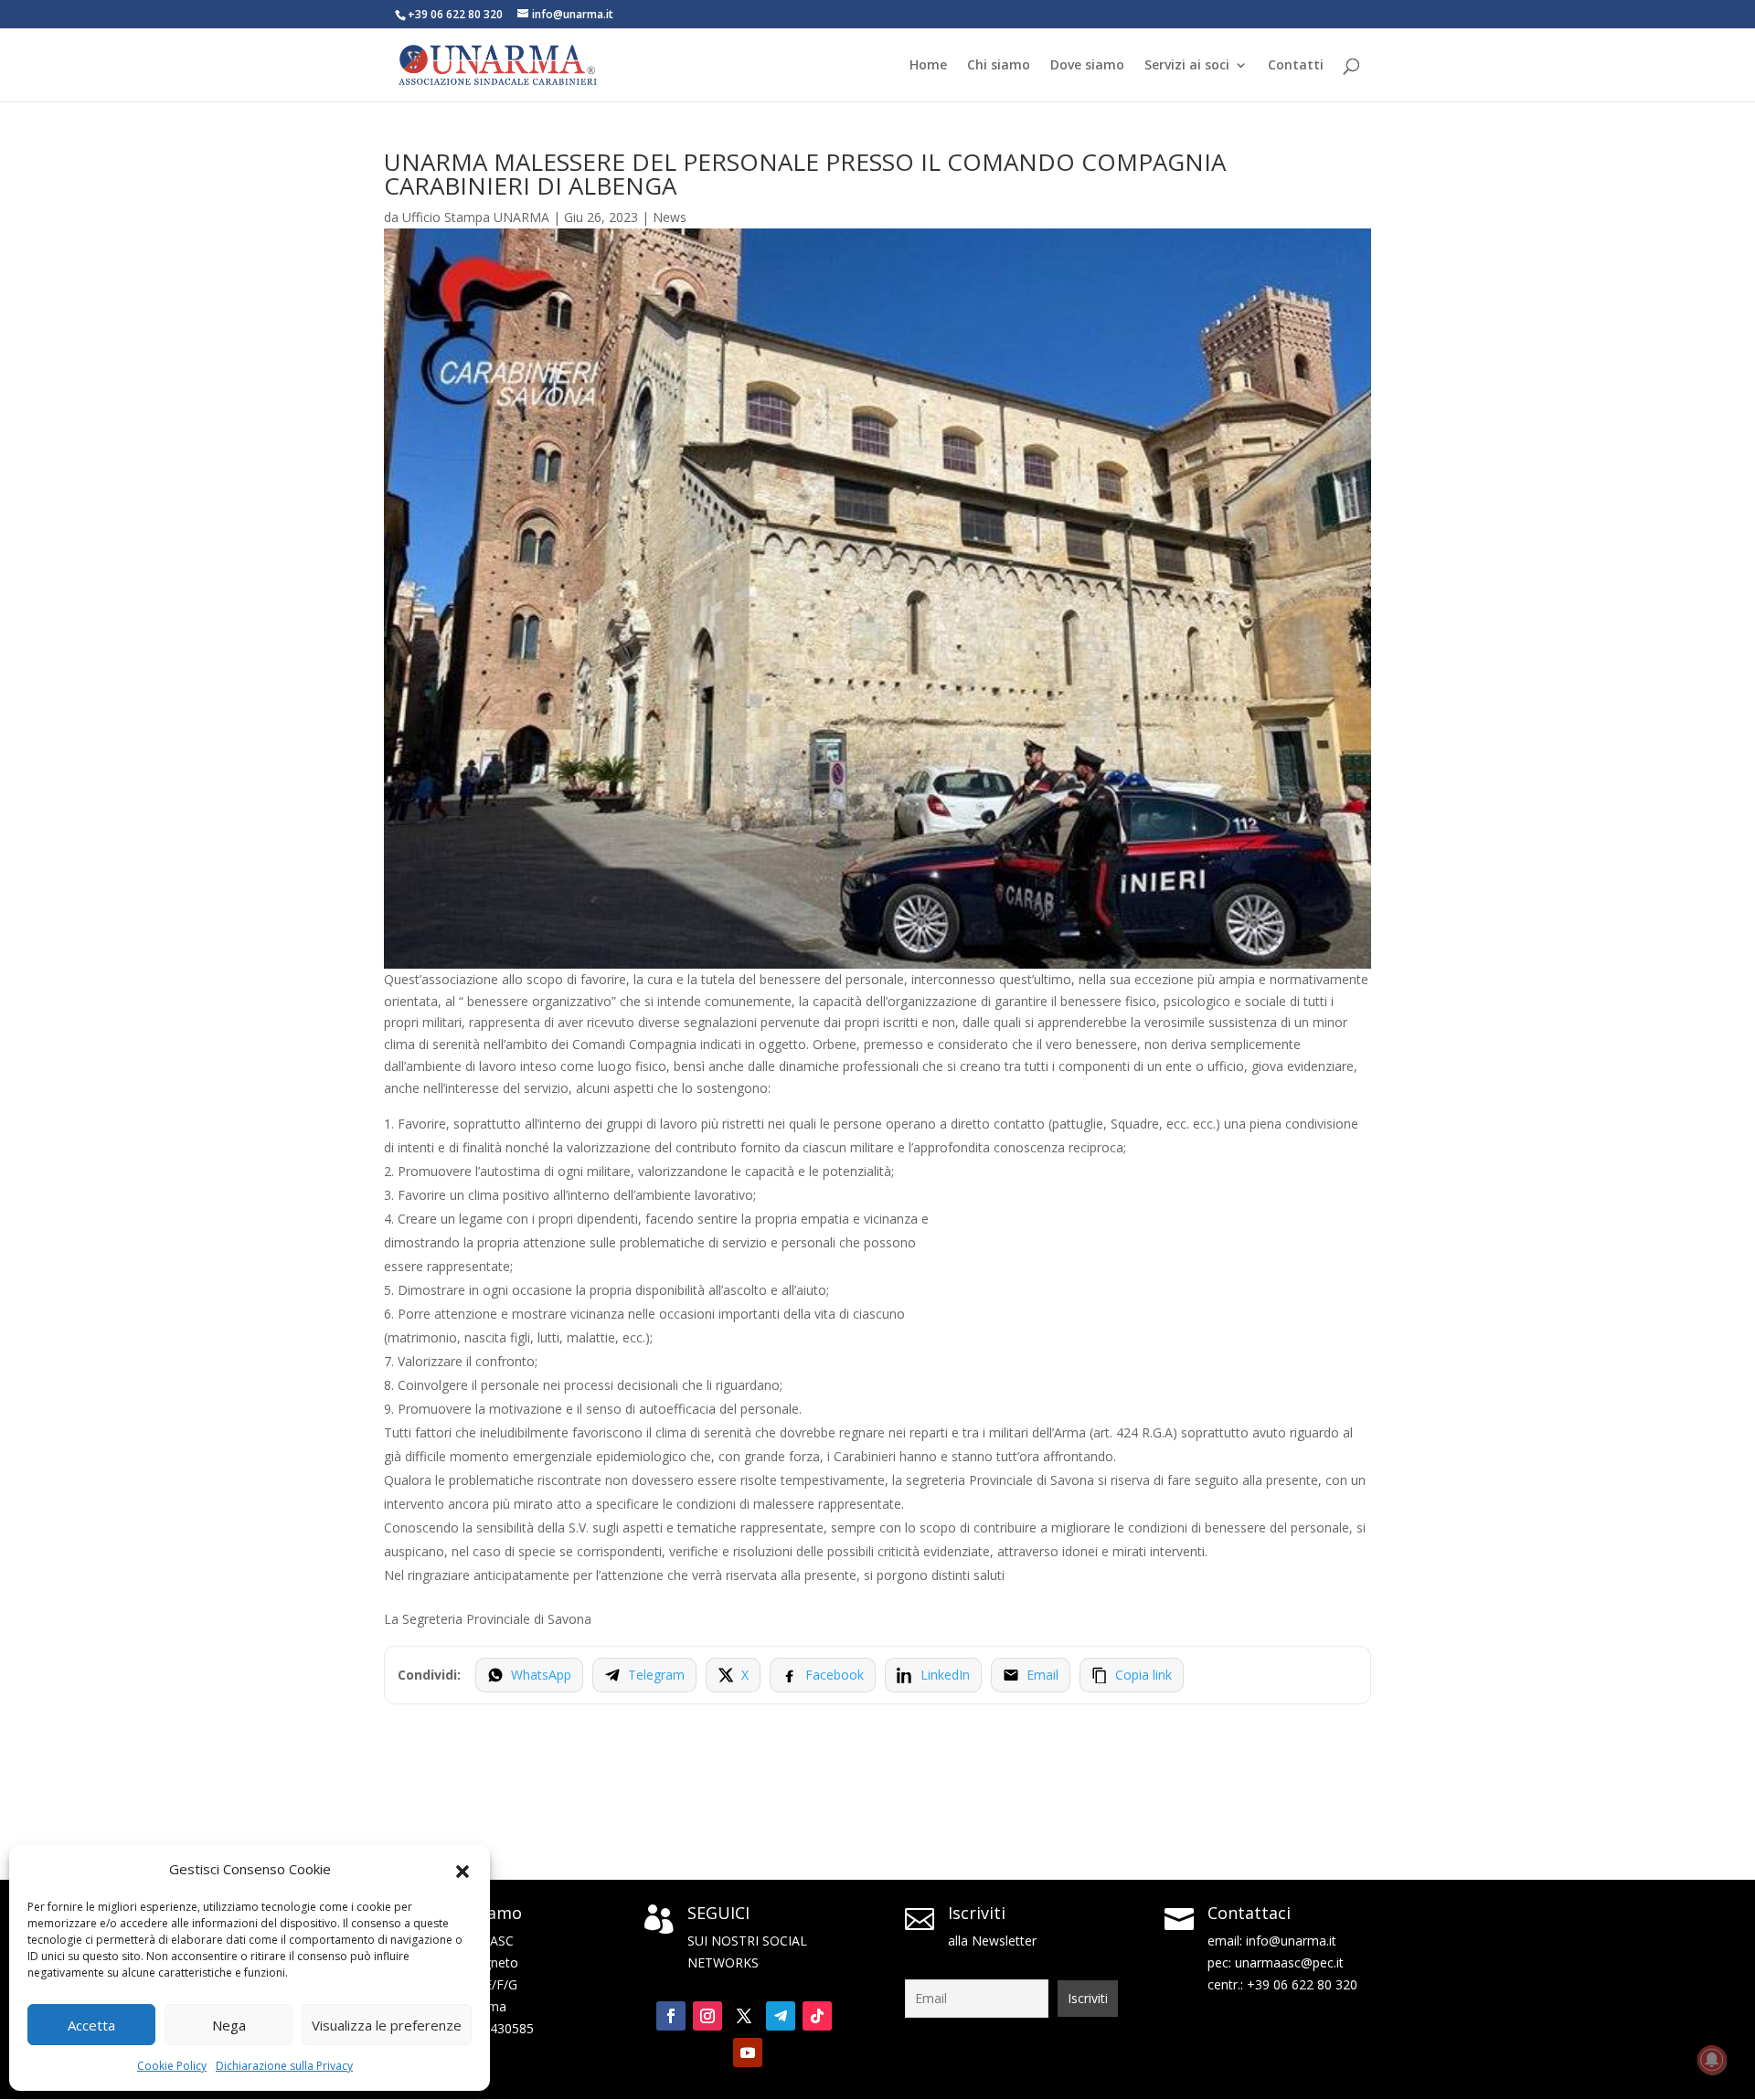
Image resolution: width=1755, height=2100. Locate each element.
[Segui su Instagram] (707, 2016)
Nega (229, 2025)
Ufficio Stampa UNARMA (476, 217)
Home (928, 66)
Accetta (91, 2025)
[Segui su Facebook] (671, 2016)
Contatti (1296, 66)
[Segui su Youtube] (748, 2052)
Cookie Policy (172, 2066)
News (670, 217)
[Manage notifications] (1712, 2060)
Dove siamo (1087, 66)
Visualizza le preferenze (387, 2025)
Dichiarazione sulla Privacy (284, 2066)
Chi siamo (999, 66)
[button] (463, 1870)
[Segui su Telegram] (781, 2016)
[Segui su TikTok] (817, 2016)
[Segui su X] (744, 2016)
